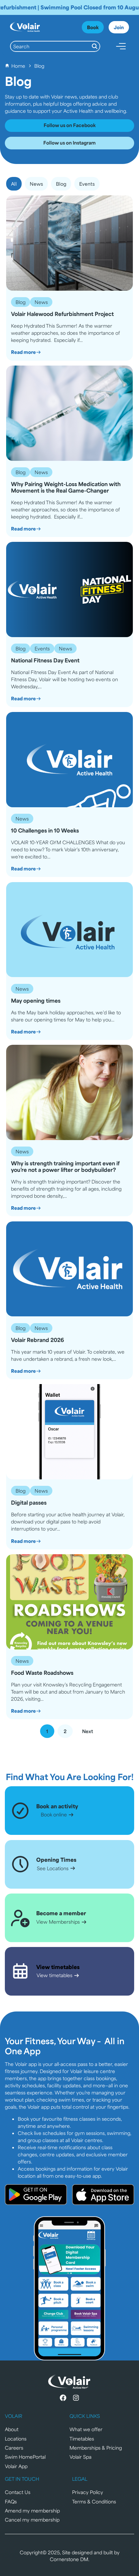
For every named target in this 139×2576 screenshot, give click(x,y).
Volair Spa (80, 2457)
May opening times (36, 1001)
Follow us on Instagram (69, 142)
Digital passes (29, 1503)
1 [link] (47, 1731)
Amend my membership (32, 2510)
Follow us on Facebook (70, 125)
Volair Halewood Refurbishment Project (62, 314)
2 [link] (65, 1731)
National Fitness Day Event (45, 660)
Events (42, 648)
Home (18, 66)
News (41, 302)
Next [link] (88, 1731)
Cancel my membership (32, 2519)
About (12, 2429)
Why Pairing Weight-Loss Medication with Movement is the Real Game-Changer (66, 487)
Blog (21, 302)
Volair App (16, 2466)
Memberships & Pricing (96, 2448)
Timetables (82, 2438)
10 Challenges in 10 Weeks (45, 831)
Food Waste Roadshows (42, 1673)
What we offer (86, 2429)
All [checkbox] (14, 184)
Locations (16, 2438)
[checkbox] (36, 184)
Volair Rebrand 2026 (37, 1340)
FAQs (11, 2501)
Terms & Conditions (94, 2501)
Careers (14, 2448)
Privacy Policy (88, 2492)
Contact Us (18, 2492)
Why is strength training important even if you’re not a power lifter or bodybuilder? (65, 1166)
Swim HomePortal (25, 2457)
